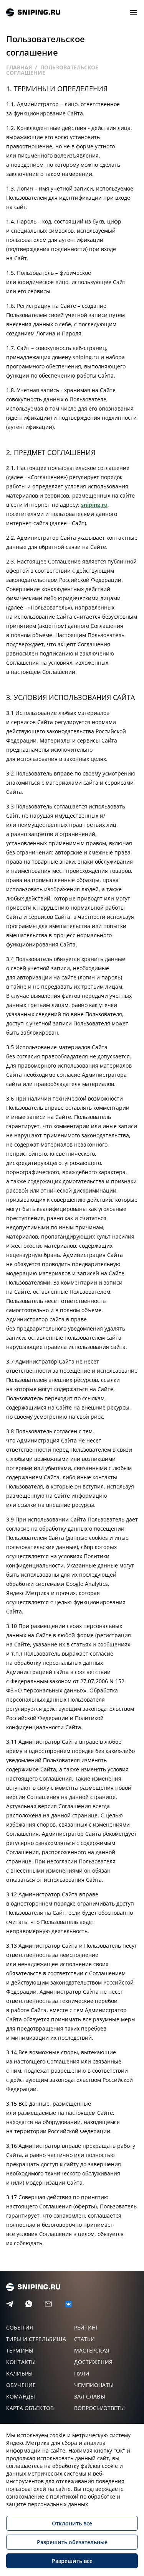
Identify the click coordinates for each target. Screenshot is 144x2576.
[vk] (69, 2304)
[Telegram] (10, 2304)
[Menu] (133, 12)
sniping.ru (33, 12)
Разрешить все (72, 2561)
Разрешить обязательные (72, 2542)
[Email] (48, 2304)
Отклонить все (72, 2523)
